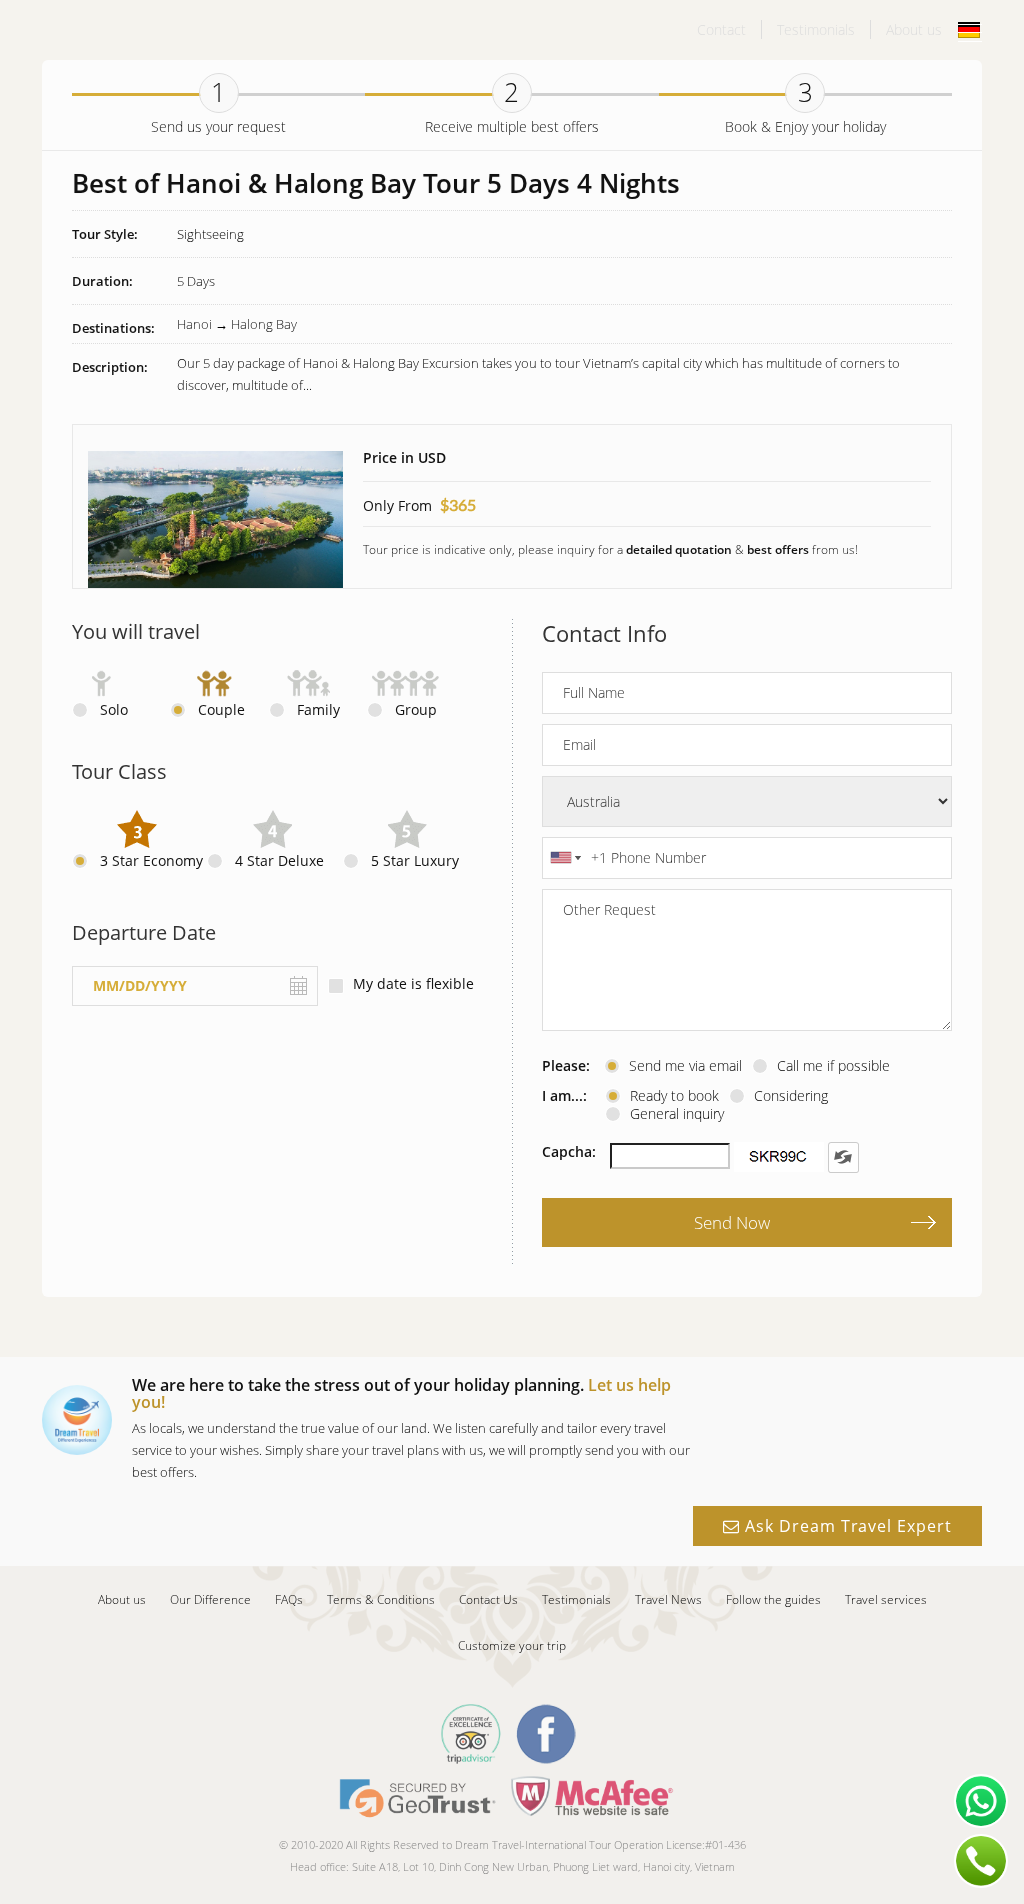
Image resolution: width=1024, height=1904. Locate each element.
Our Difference (210, 1599)
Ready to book (674, 1096)
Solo (114, 710)
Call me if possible (833, 1066)
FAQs (289, 1599)
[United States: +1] (564, 858)
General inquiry (677, 1114)
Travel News (668, 1599)
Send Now (732, 1222)
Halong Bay (264, 324)
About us (914, 29)
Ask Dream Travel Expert (846, 1526)
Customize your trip (512, 1645)
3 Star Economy (151, 861)
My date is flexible (413, 984)
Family (318, 710)
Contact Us (488, 1599)
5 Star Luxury (415, 861)
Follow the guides (773, 1599)
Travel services (886, 1599)
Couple (221, 710)
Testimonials (816, 29)
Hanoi (194, 324)
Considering (791, 1096)
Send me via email (685, 1066)
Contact (721, 29)
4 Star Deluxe (279, 861)
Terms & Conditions (381, 1599)
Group (416, 710)
